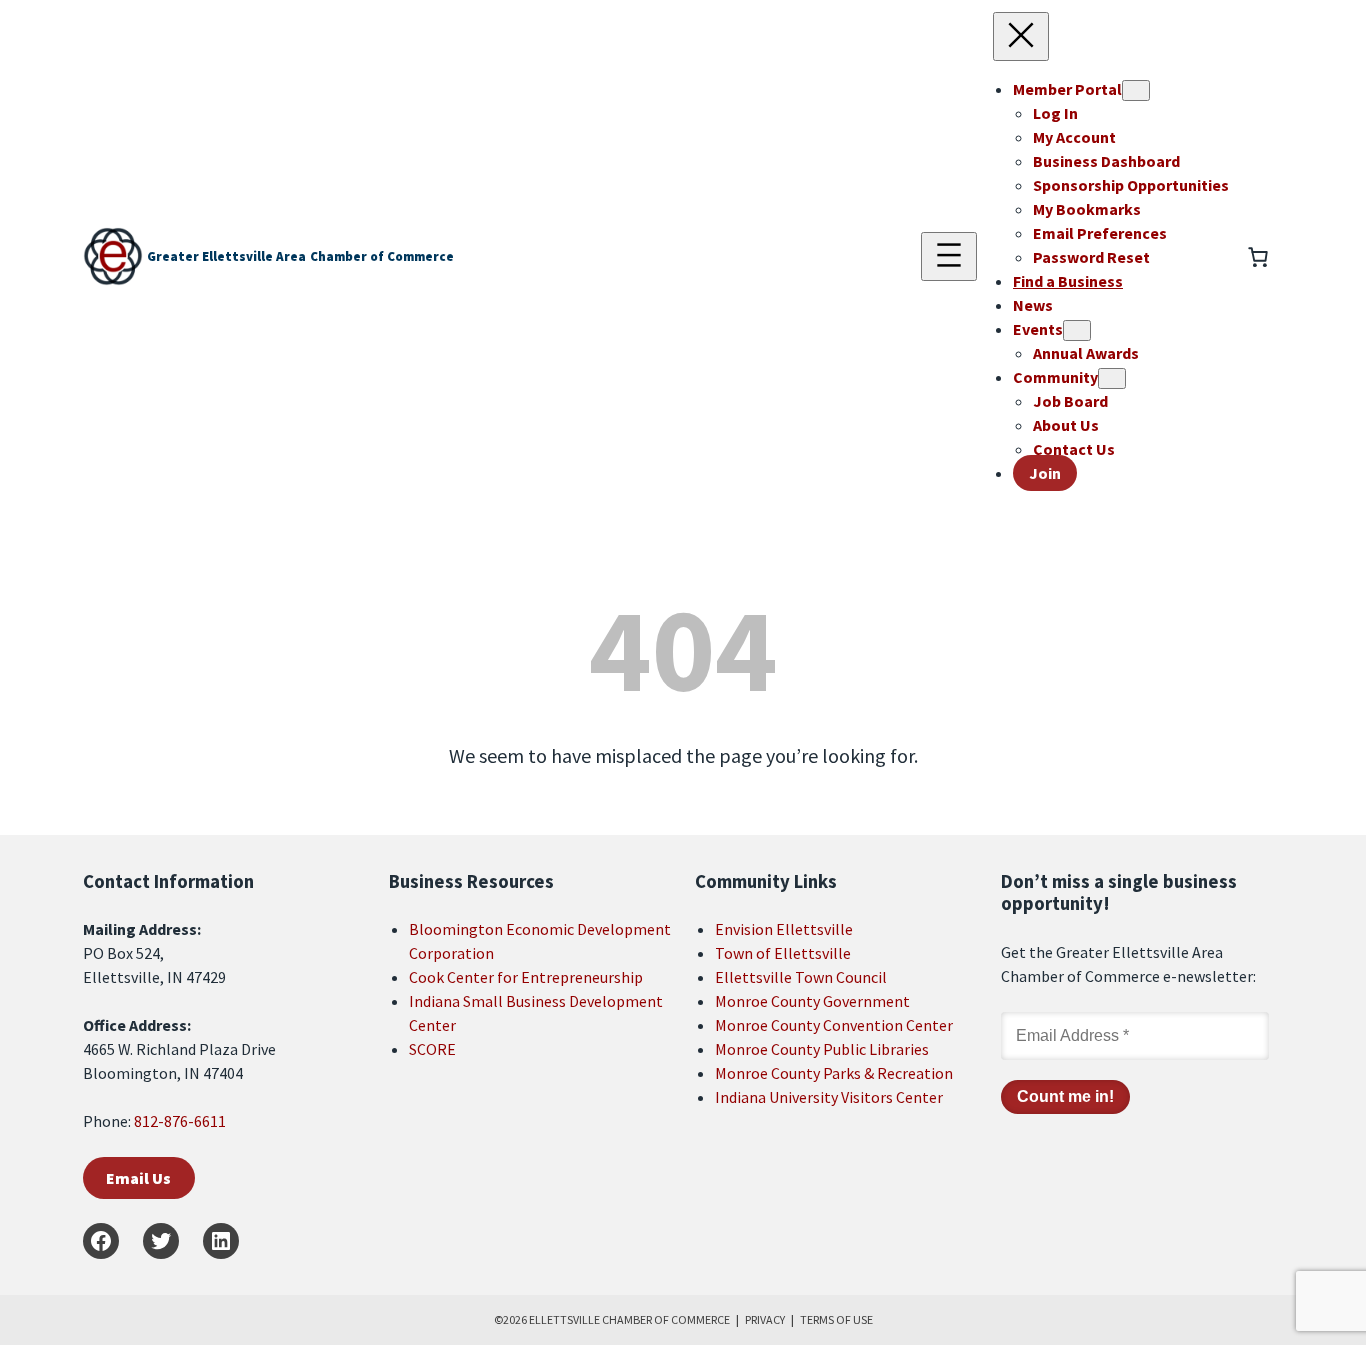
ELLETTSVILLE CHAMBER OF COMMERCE (629, 1319)
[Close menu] (1021, 36)
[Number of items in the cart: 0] (1258, 257)
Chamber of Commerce (382, 256)
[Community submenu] (1112, 378)
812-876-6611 (180, 1121)
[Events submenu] (1077, 330)
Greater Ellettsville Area (226, 256)
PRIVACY (765, 1319)
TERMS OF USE (836, 1319)
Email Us (138, 1178)
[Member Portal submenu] (1136, 90)
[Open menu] (949, 256)
